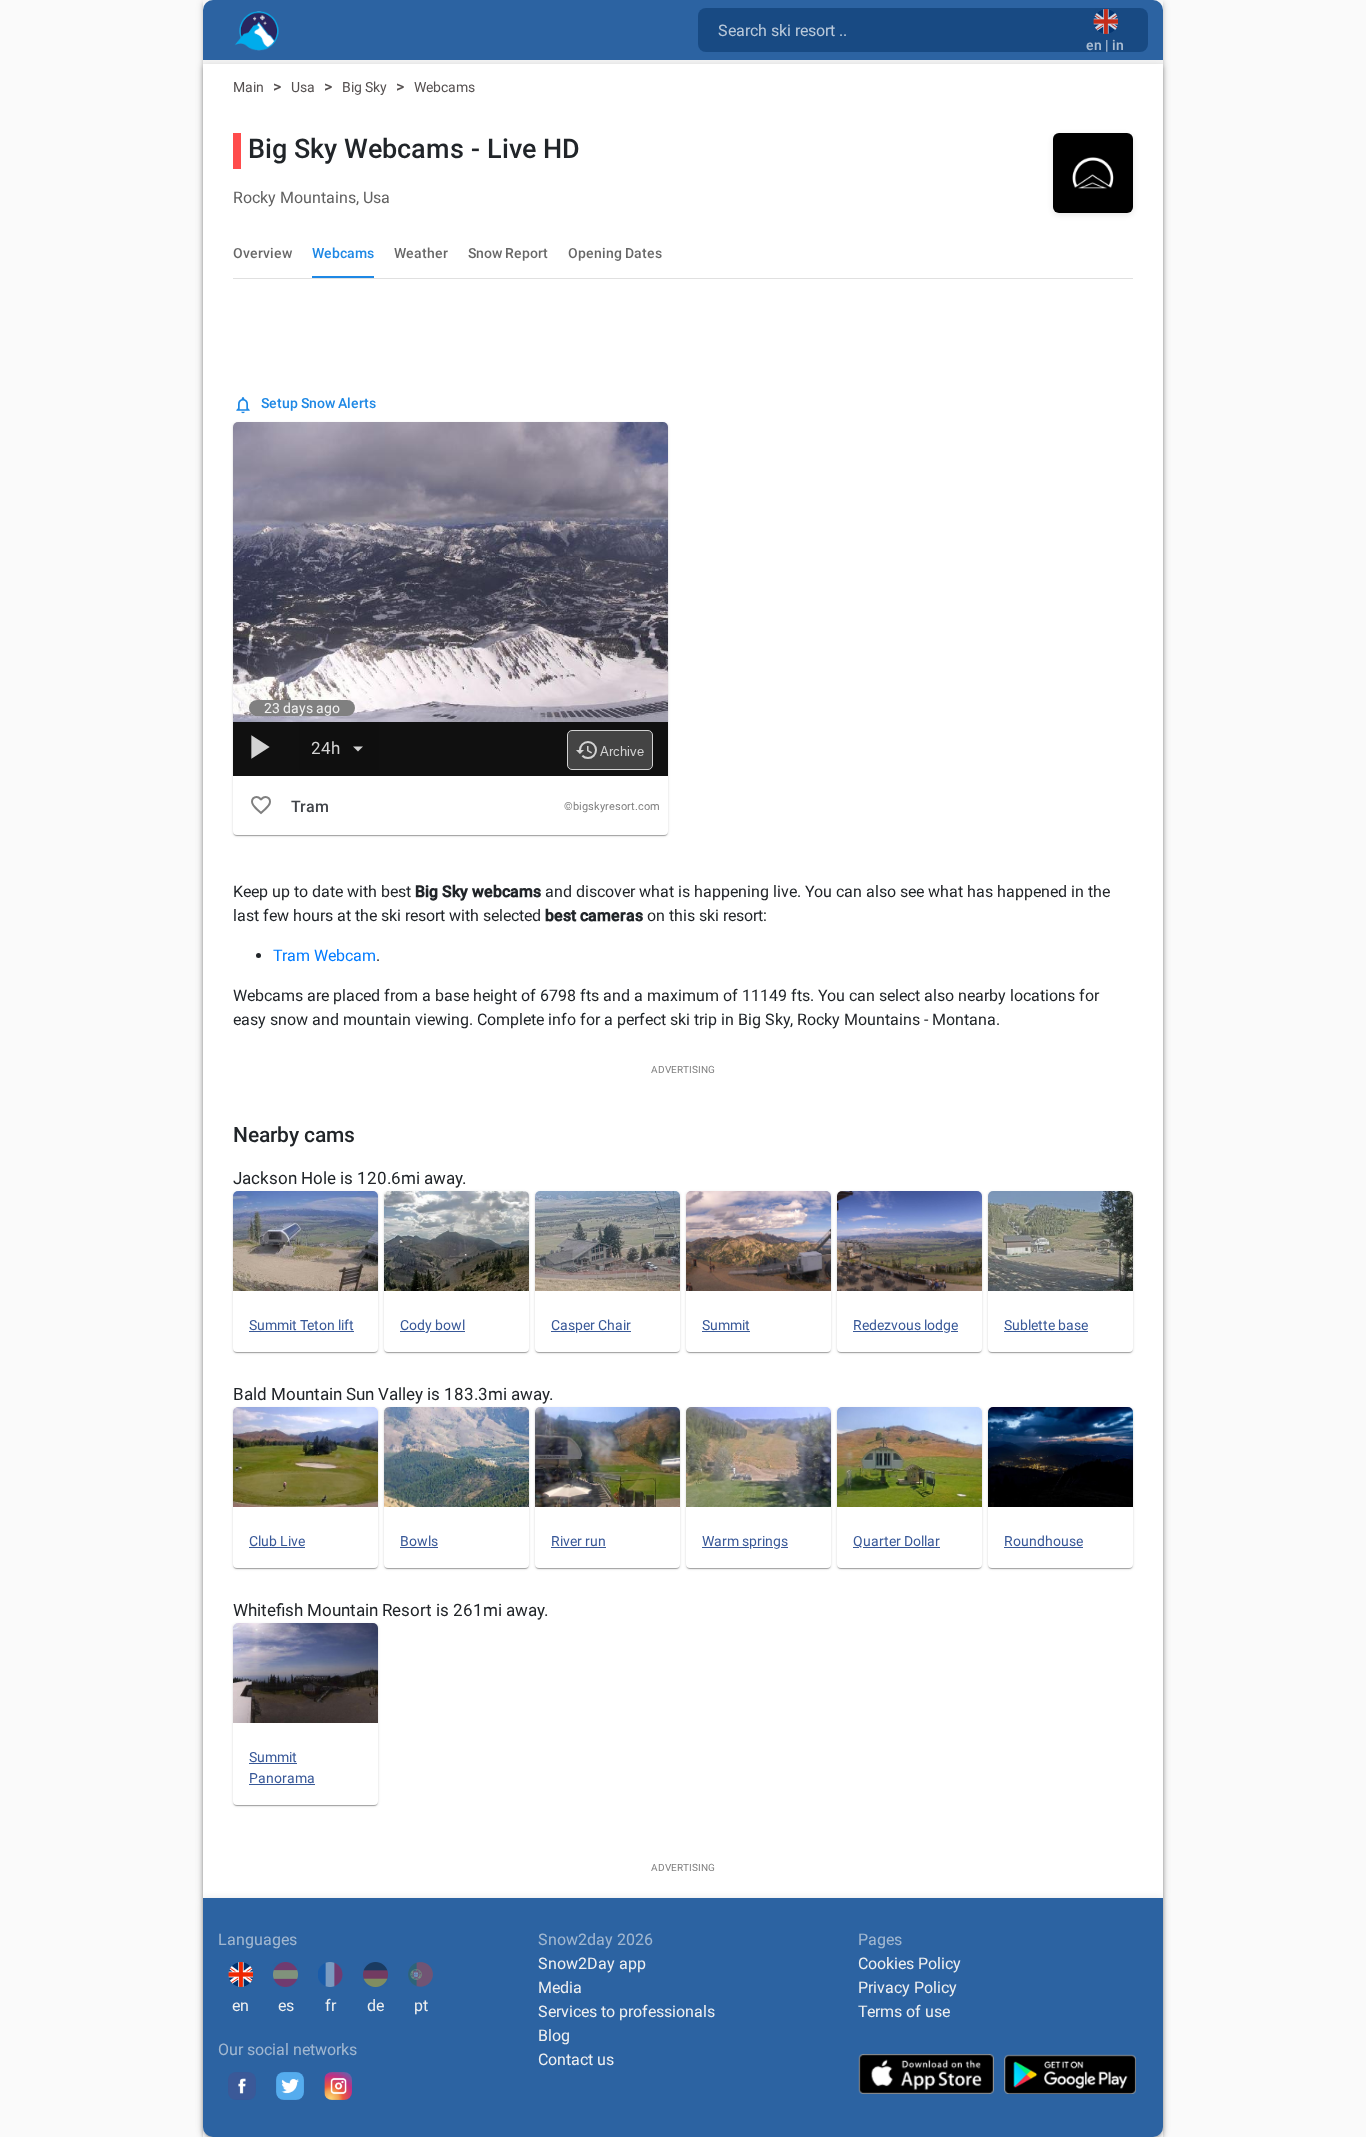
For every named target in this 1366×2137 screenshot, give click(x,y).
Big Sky (366, 87)
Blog (554, 2035)
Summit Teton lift (301, 1325)
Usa (304, 87)
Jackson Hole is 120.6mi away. (349, 1178)
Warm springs (745, 1541)
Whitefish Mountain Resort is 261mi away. (390, 1610)
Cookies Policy (909, 1963)
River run (578, 1541)
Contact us (576, 2059)
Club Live (277, 1541)
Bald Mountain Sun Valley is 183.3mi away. (393, 1394)
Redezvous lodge (905, 1325)
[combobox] (896, 29)
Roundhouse (1043, 1541)
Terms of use (904, 2011)
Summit (726, 1325)
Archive (609, 750)
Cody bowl (432, 1325)
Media (560, 1987)
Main (250, 87)
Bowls (419, 1541)
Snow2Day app (592, 1963)
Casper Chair (591, 1325)
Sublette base (1046, 1325)
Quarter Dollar (896, 1541)
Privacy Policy (907, 1987)
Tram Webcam (324, 955)
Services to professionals (626, 2011)
